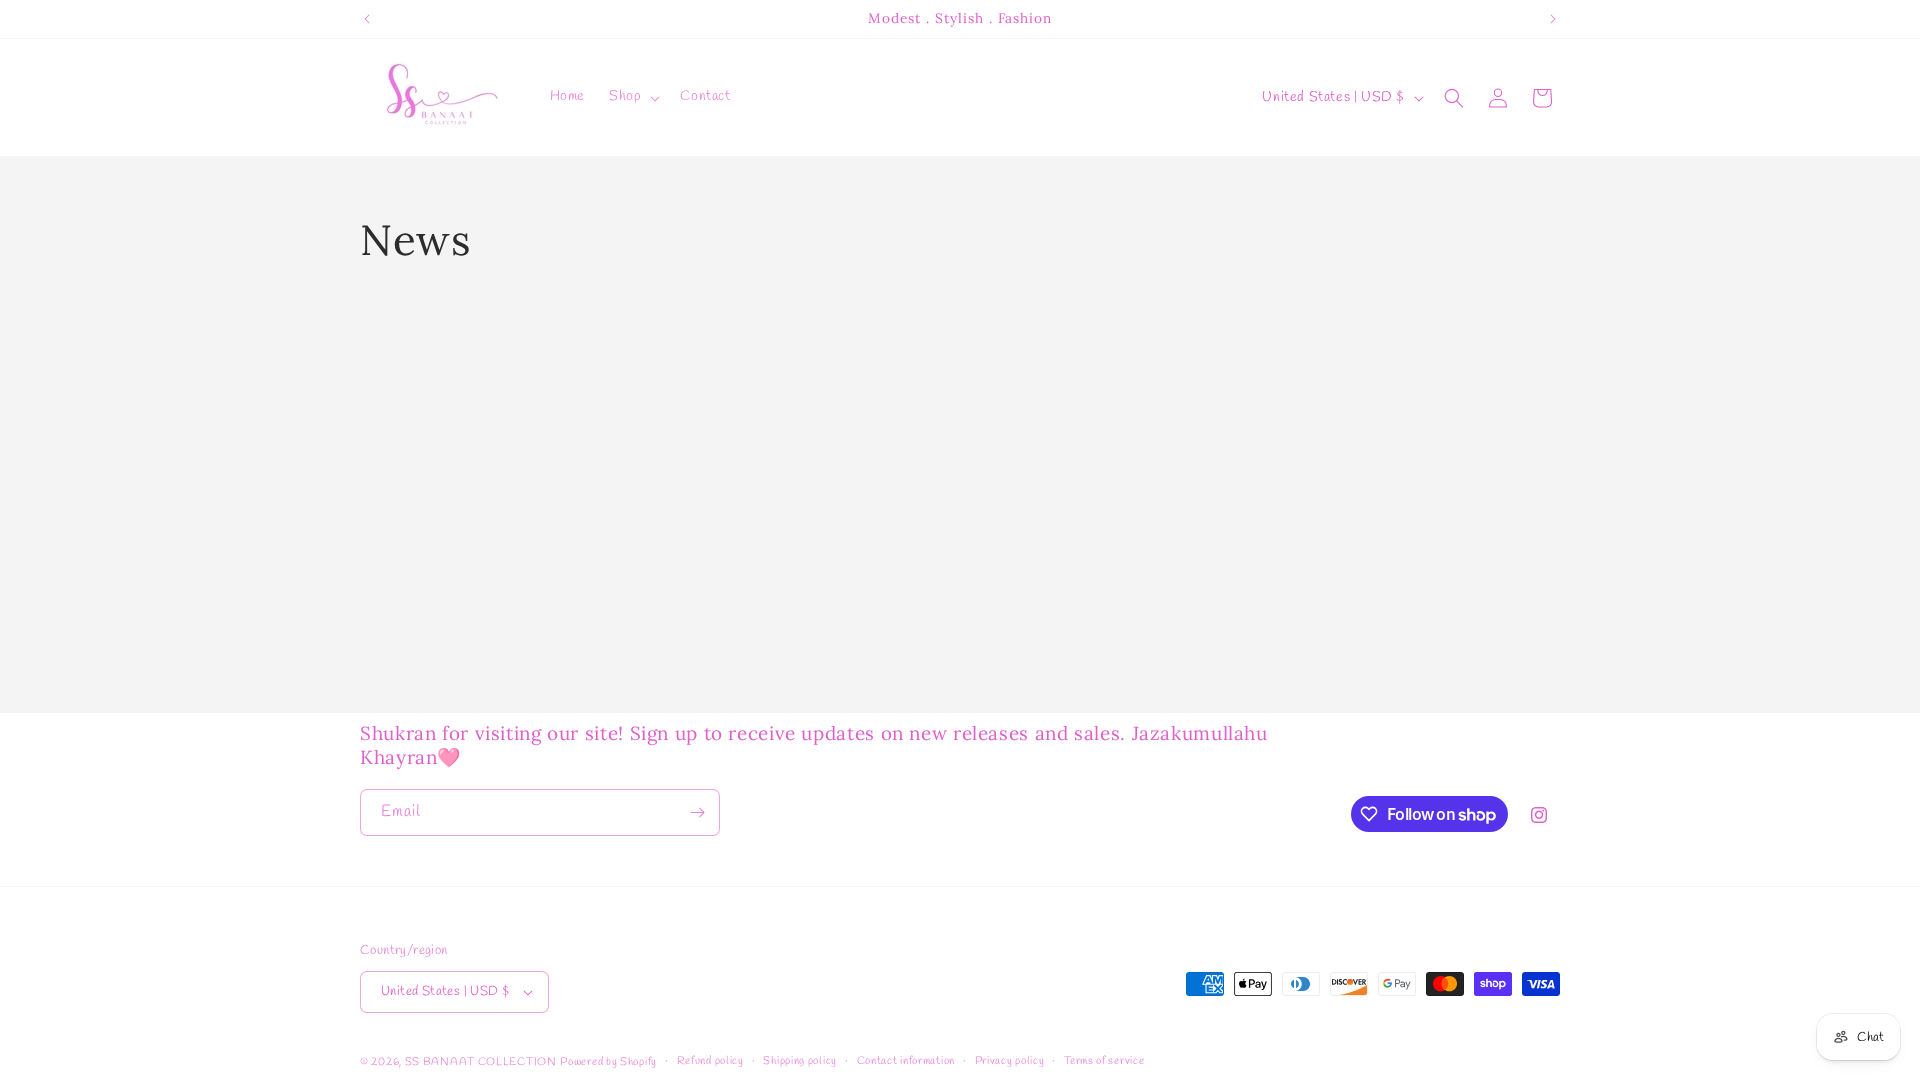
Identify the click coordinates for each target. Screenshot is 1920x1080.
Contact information (906, 1061)
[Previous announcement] (367, 19)
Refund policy (710, 1061)
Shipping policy (800, 1061)
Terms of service (1104, 1061)
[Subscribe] (697, 812)
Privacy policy (1010, 1061)
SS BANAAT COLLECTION (481, 1062)
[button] (632, 97)
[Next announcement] (1553, 19)
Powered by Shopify (608, 1062)
